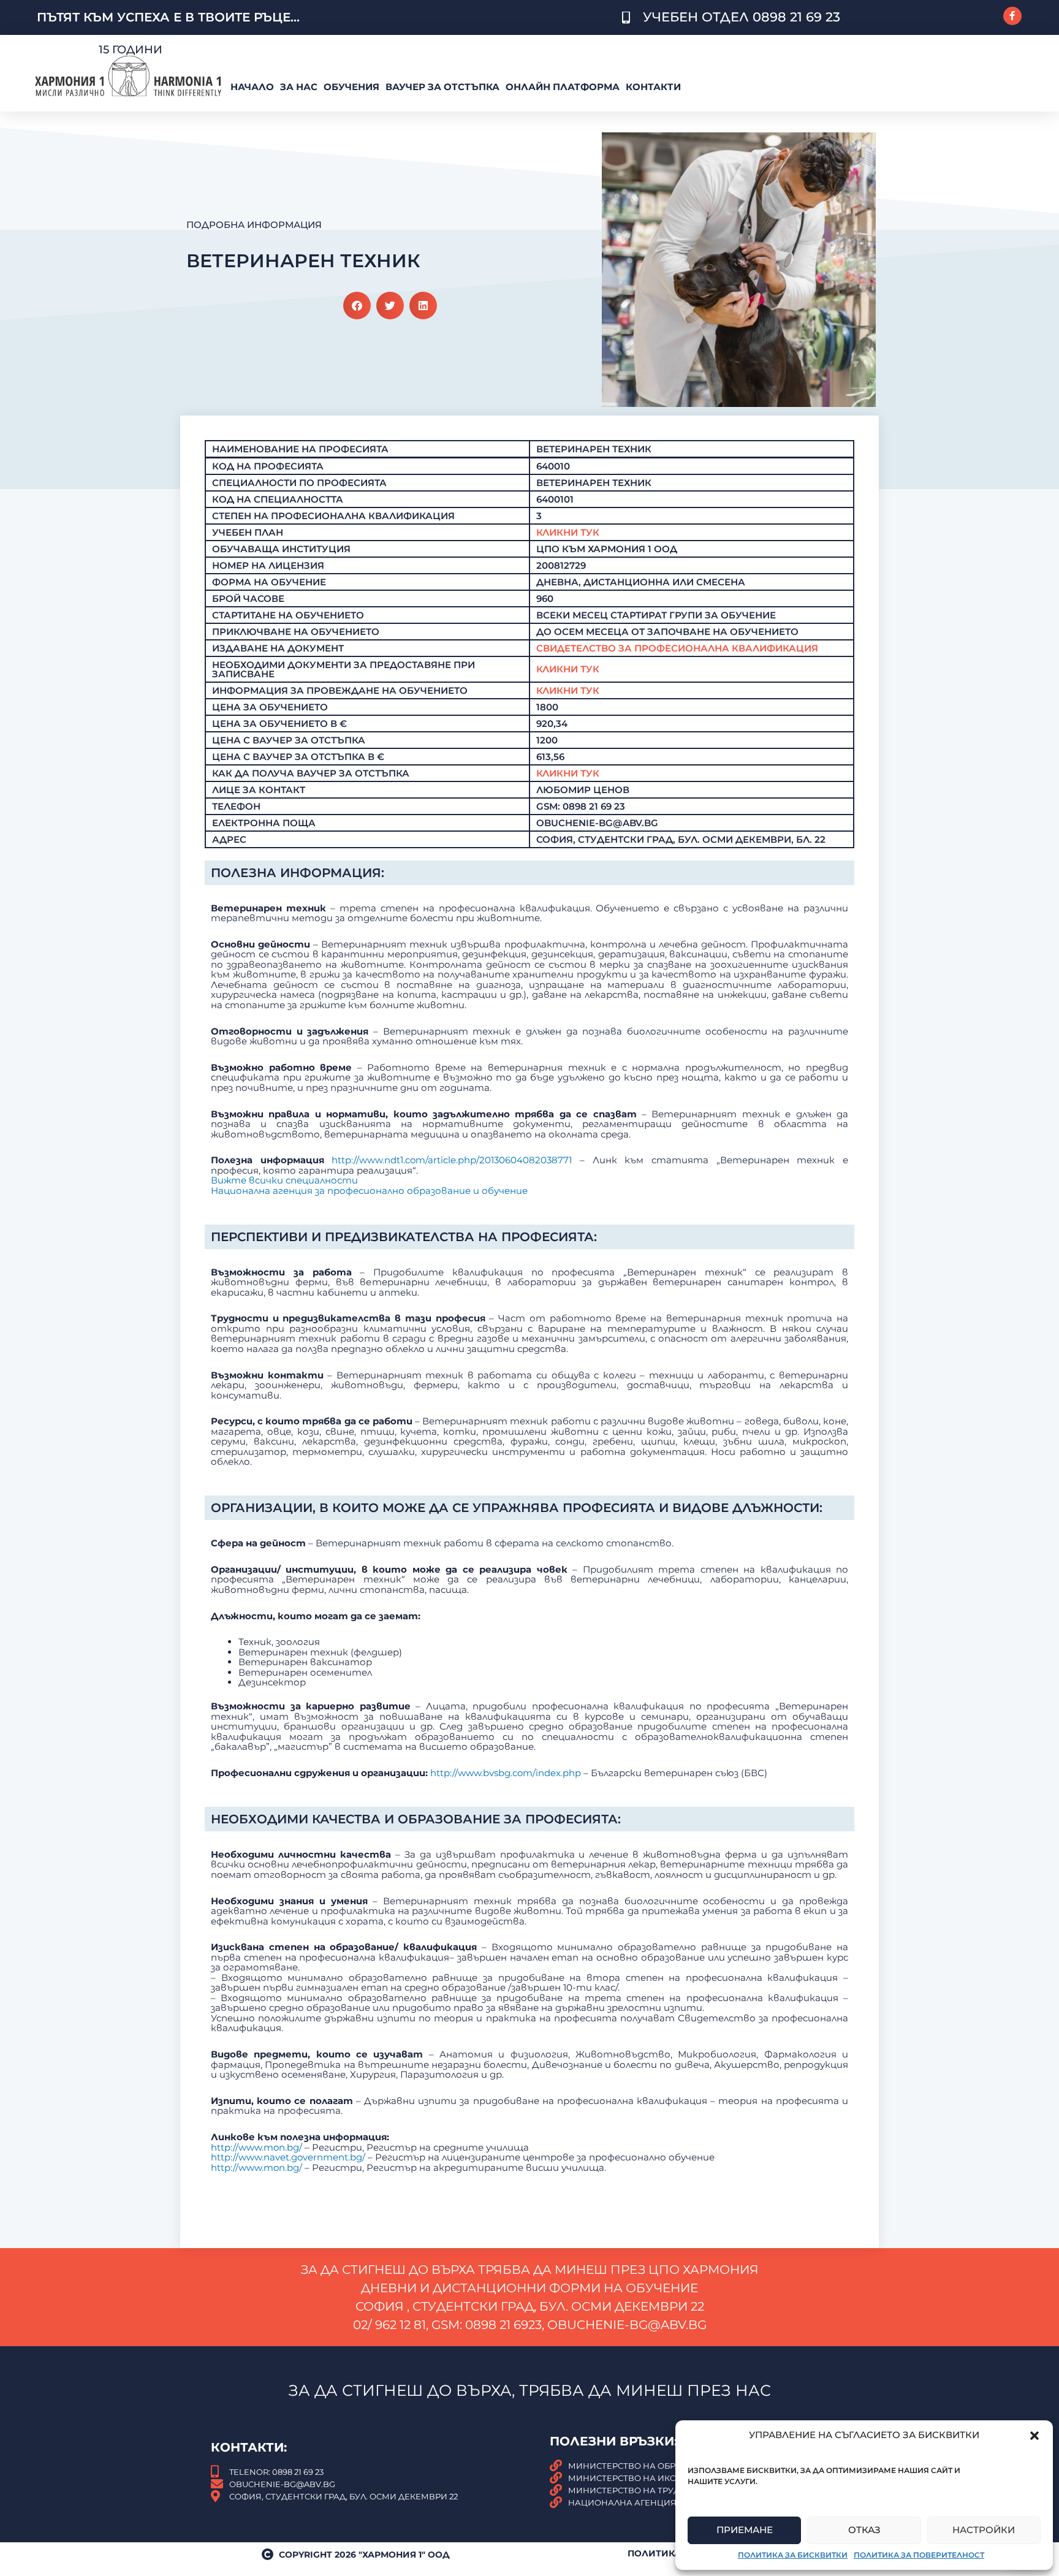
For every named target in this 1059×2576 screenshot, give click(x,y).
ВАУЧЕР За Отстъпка (442, 87)
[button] (1034, 2436)
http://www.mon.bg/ (256, 2147)
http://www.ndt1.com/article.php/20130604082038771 (452, 1160)
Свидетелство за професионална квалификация (677, 648)
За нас (299, 87)
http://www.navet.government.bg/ (288, 2157)
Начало (252, 87)
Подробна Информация (254, 225)
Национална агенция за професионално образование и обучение (369, 1191)
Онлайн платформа (563, 87)
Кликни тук (568, 669)
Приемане (745, 2530)
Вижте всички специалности (284, 1180)
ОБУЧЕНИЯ (351, 87)
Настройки (984, 2530)
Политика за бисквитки (793, 2555)
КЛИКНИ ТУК (568, 773)
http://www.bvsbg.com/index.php (506, 1773)
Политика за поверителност (919, 2555)
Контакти (653, 87)
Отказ (864, 2530)
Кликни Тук (568, 532)
